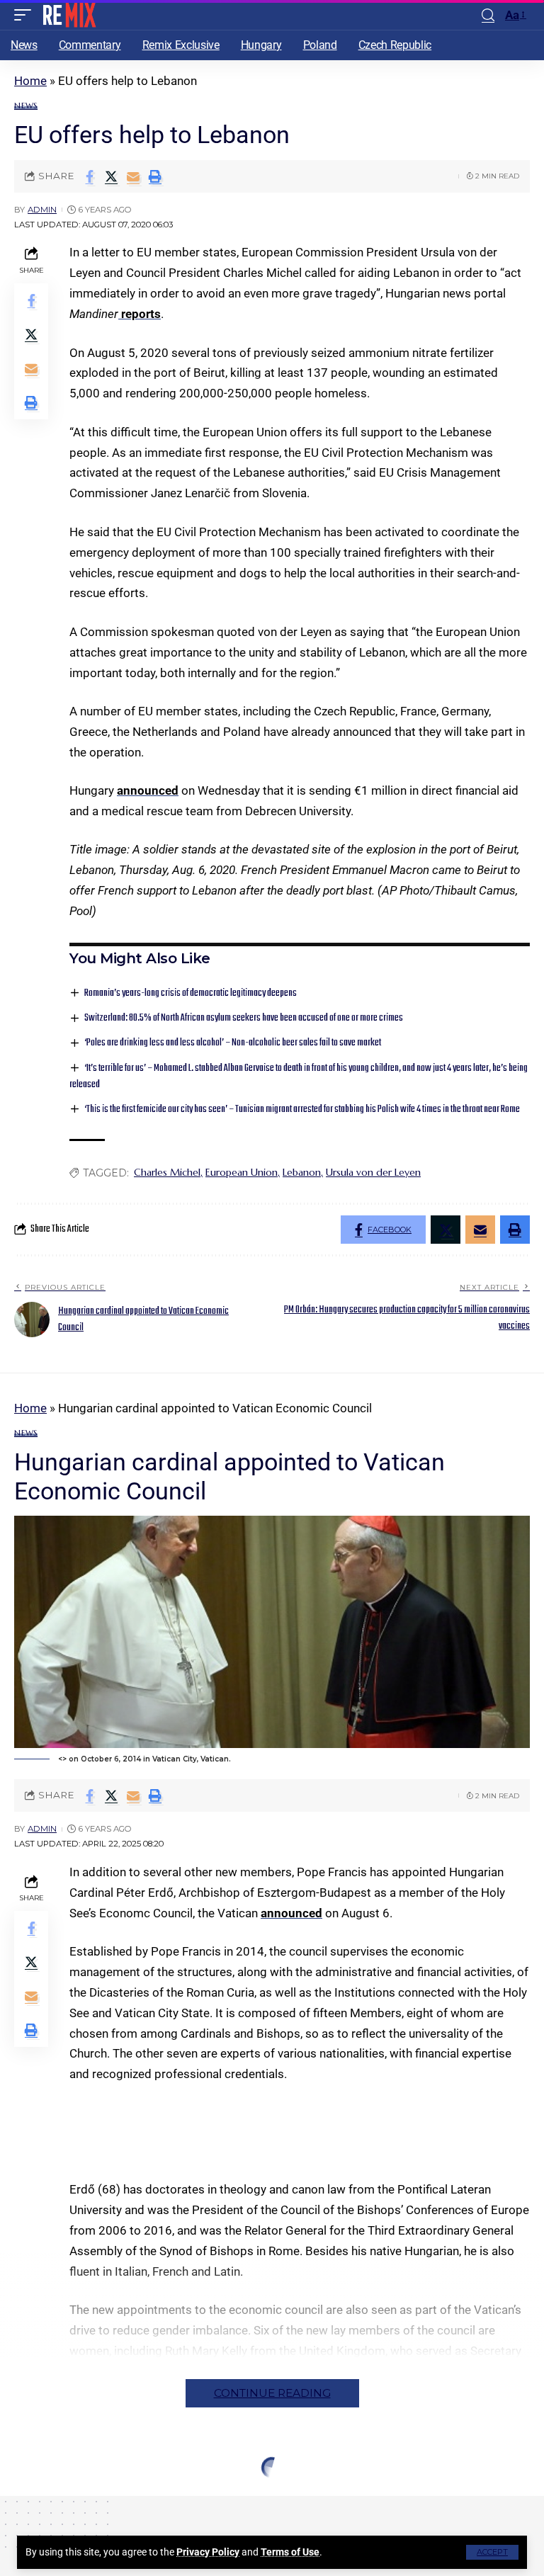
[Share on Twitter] (111, 176)
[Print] (155, 176)
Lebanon (302, 1172)
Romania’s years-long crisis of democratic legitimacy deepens (191, 993)
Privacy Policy (208, 2552)
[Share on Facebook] (89, 176)
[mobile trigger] (26, 15)
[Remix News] (68, 15)
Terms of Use (290, 2552)
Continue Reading (272, 2393)
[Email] (133, 176)
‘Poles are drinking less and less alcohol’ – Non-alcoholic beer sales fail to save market (233, 1043)
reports (140, 314)
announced (148, 790)
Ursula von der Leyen (373, 1172)
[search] (488, 15)
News (26, 106)
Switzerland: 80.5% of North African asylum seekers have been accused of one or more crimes (244, 1018)
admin (42, 210)
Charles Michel (167, 1172)
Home (30, 81)
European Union (242, 1172)
